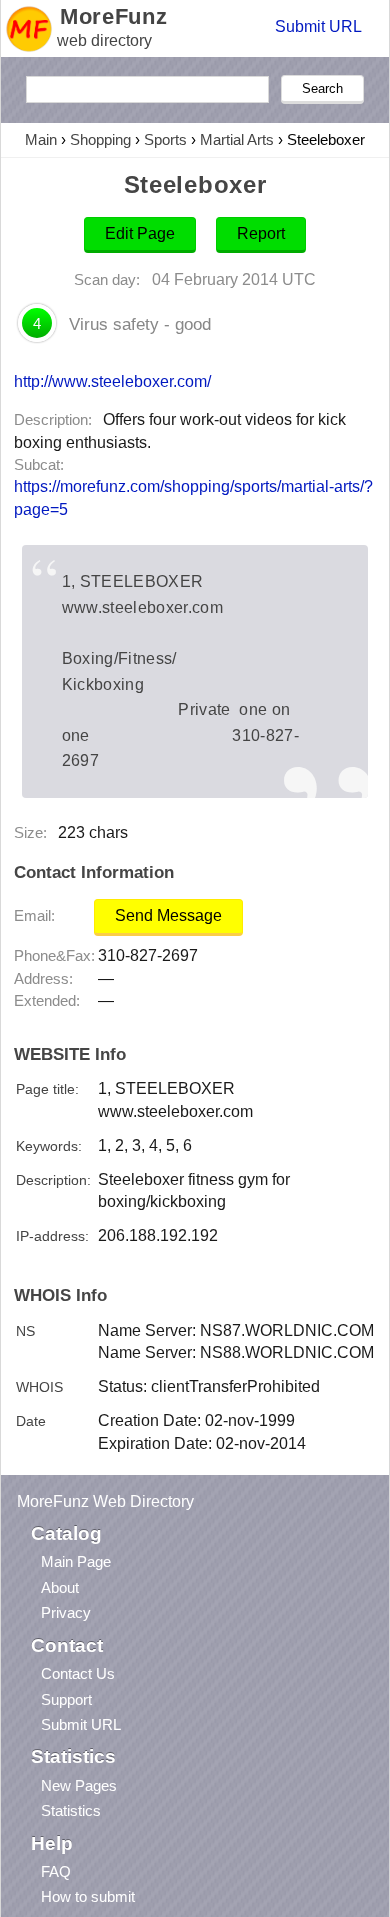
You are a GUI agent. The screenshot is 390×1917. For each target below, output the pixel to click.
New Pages (79, 1785)
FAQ (56, 1871)
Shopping (100, 139)
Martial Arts (237, 139)
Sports (165, 139)
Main (41, 139)
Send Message (168, 915)
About (60, 1587)
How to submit (88, 1896)
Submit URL (318, 26)
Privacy (66, 1612)
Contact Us (78, 1673)
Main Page (76, 1561)
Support (66, 1699)
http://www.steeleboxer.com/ (112, 381)
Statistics (71, 1810)
